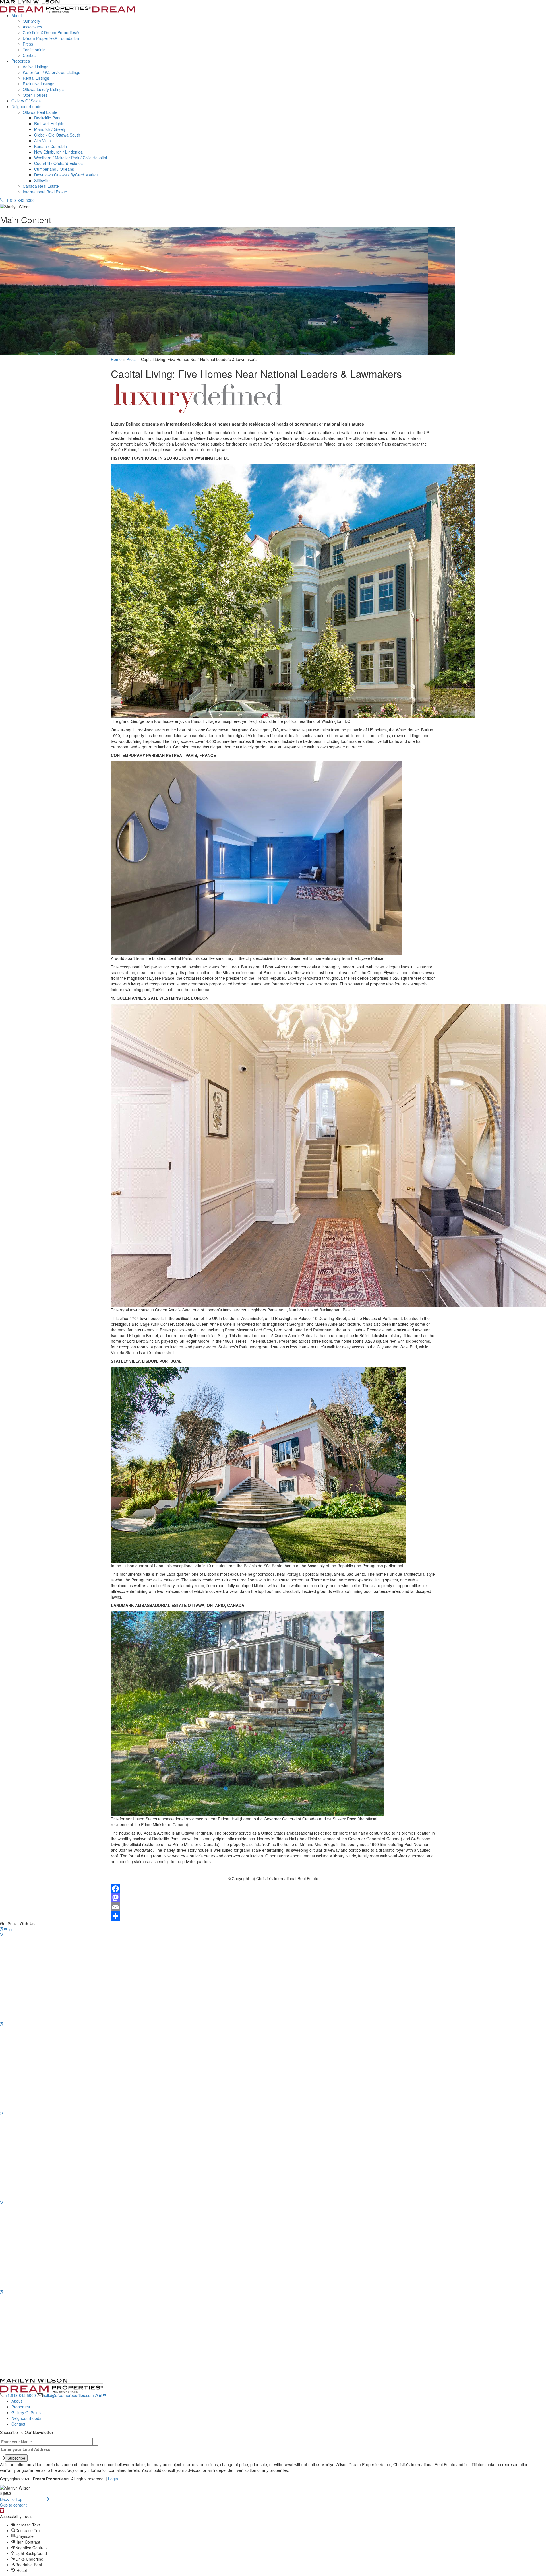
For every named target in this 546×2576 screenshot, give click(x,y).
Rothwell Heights (49, 123)
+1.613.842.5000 (20, 2395)
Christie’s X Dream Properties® (51, 32)
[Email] (273, 1907)
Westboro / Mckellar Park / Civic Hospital (71, 158)
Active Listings (36, 67)
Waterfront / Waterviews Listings (51, 72)
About (17, 15)
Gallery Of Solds (26, 101)
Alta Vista (43, 141)
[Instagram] (273, 1977)
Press (28, 44)
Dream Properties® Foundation (51, 38)
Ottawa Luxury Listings (43, 89)
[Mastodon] (273, 1898)
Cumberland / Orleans (54, 169)
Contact (30, 55)
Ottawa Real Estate (40, 112)
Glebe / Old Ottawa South (57, 135)
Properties (21, 61)
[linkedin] (10, 1929)
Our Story (31, 21)
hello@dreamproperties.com (68, 2395)
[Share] (273, 1916)
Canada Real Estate (41, 186)
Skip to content (13, 2505)
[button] (2, 2511)
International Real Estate (45, 192)
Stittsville (42, 180)
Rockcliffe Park (47, 118)
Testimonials (34, 50)
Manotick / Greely (50, 129)
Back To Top (12, 2499)
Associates (32, 27)
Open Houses (35, 95)
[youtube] (6, 1929)
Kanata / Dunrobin (50, 146)
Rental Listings (36, 78)
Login (113, 2479)
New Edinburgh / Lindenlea (58, 152)
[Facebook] (273, 1889)
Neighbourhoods (26, 106)
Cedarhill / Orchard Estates (58, 163)
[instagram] (2, 1929)
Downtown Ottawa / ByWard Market (66, 175)
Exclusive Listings (39, 84)
